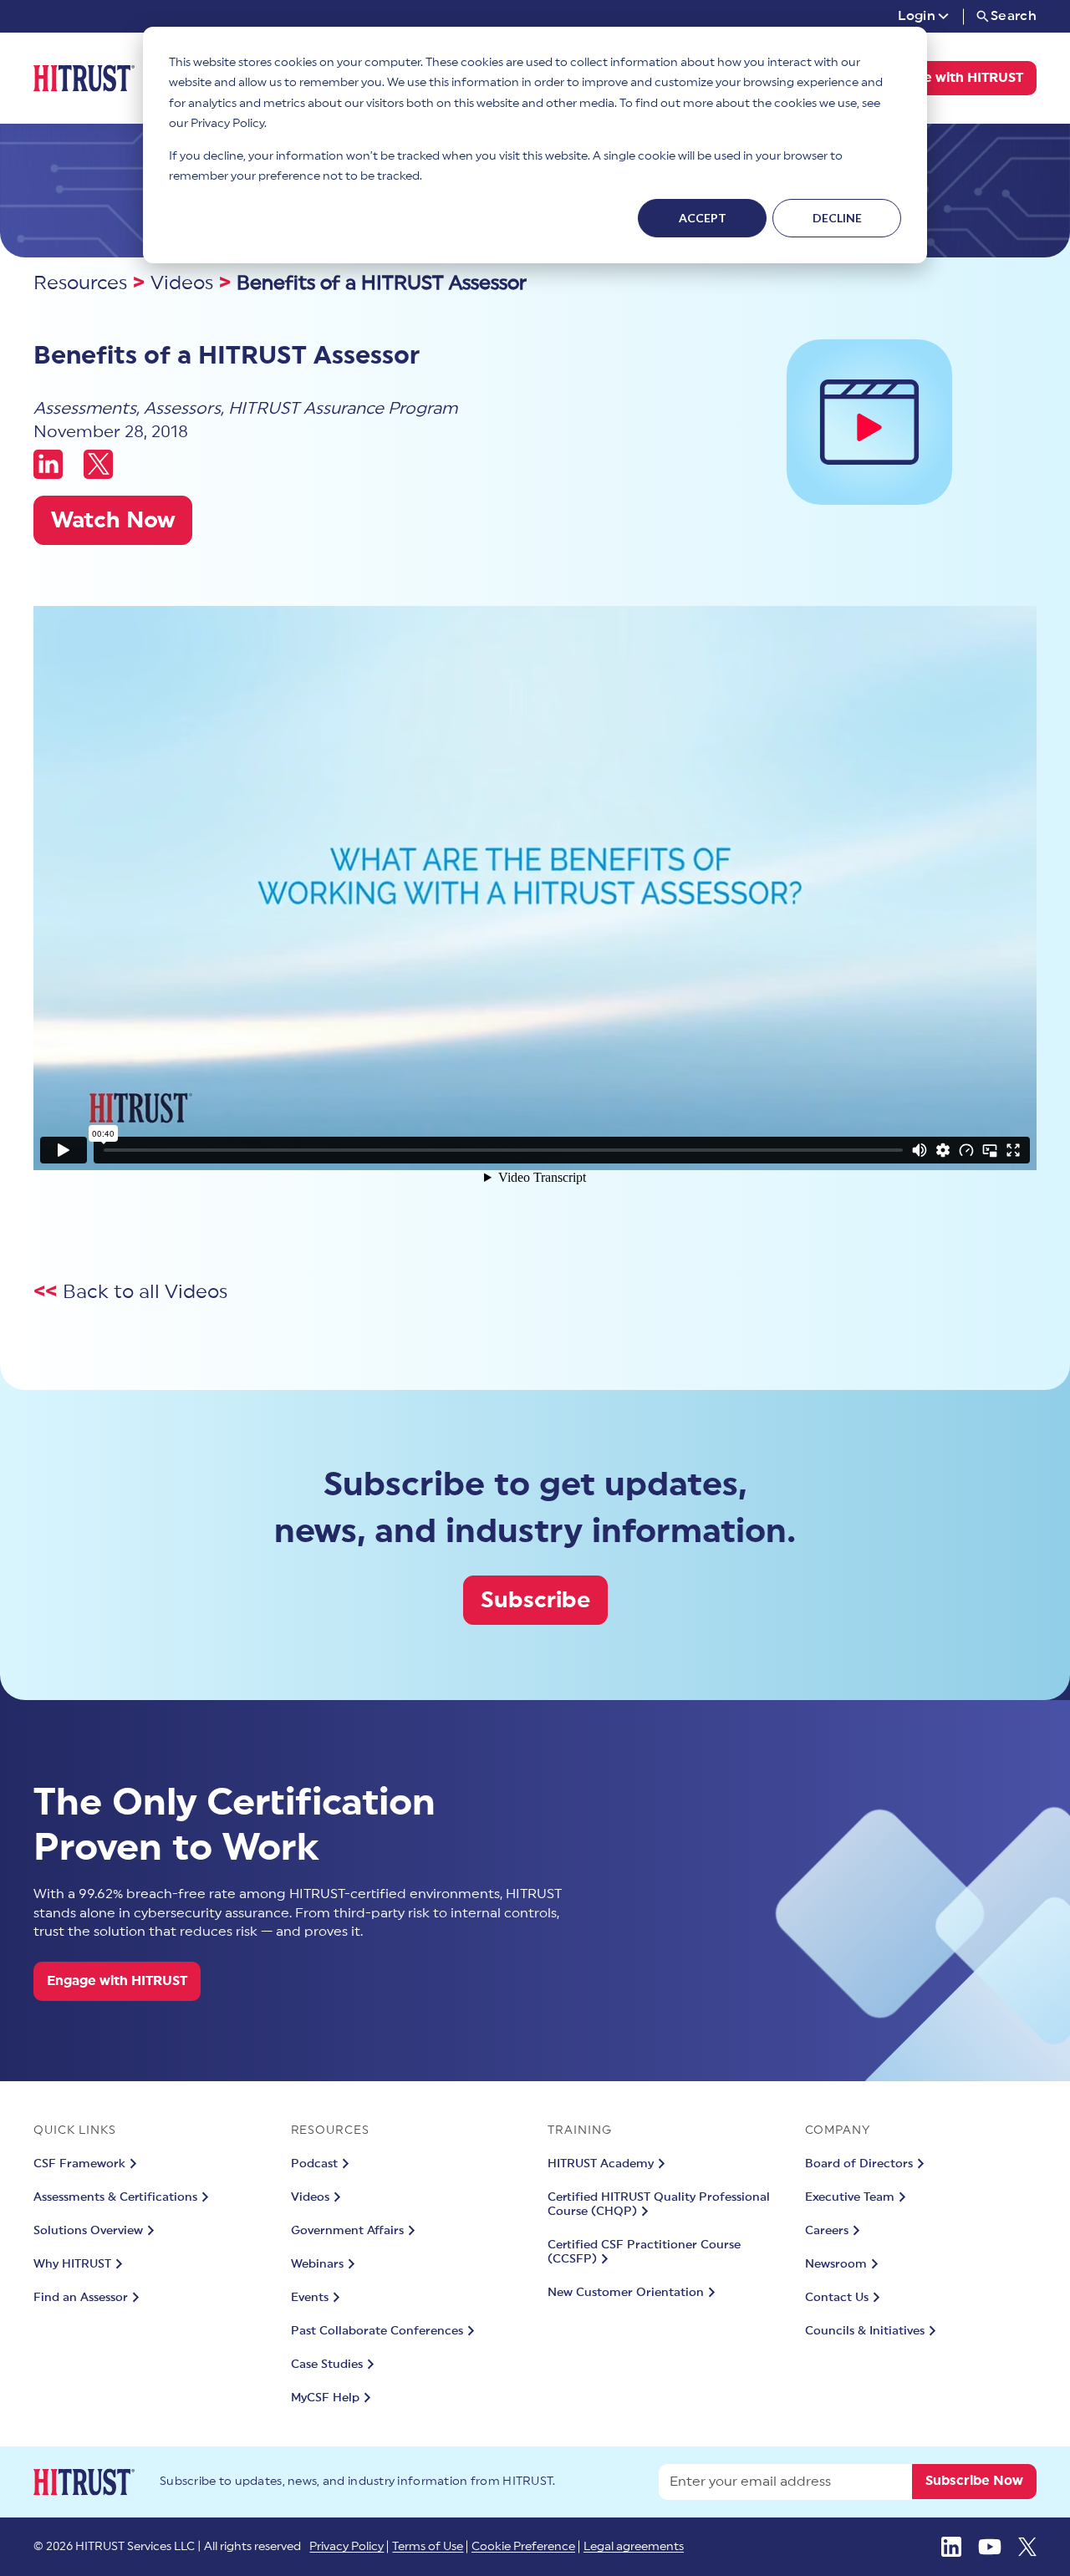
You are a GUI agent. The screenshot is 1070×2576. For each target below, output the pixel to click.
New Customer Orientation (626, 2293)
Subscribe (535, 1600)
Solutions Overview (88, 2231)
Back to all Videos (145, 1292)
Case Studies (327, 2365)
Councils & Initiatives (865, 2331)
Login (917, 16)
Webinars (317, 2264)
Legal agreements (634, 2547)
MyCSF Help (325, 2398)
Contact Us (837, 2298)
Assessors (182, 409)
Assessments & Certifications (115, 2197)
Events (310, 2298)
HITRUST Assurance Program (343, 409)
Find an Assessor (81, 2298)
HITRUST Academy (601, 2164)
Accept (703, 218)
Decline (837, 218)
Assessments (85, 409)
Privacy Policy (346, 2547)
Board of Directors (859, 2164)
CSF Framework (79, 2164)
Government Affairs (347, 2231)
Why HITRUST (72, 2264)
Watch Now (113, 520)
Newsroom (836, 2264)
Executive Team (850, 2197)
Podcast (314, 2164)
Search (1014, 16)
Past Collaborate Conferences (377, 2331)
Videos (182, 283)
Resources (80, 283)
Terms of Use (428, 2547)
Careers (827, 2231)
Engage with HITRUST (953, 78)
